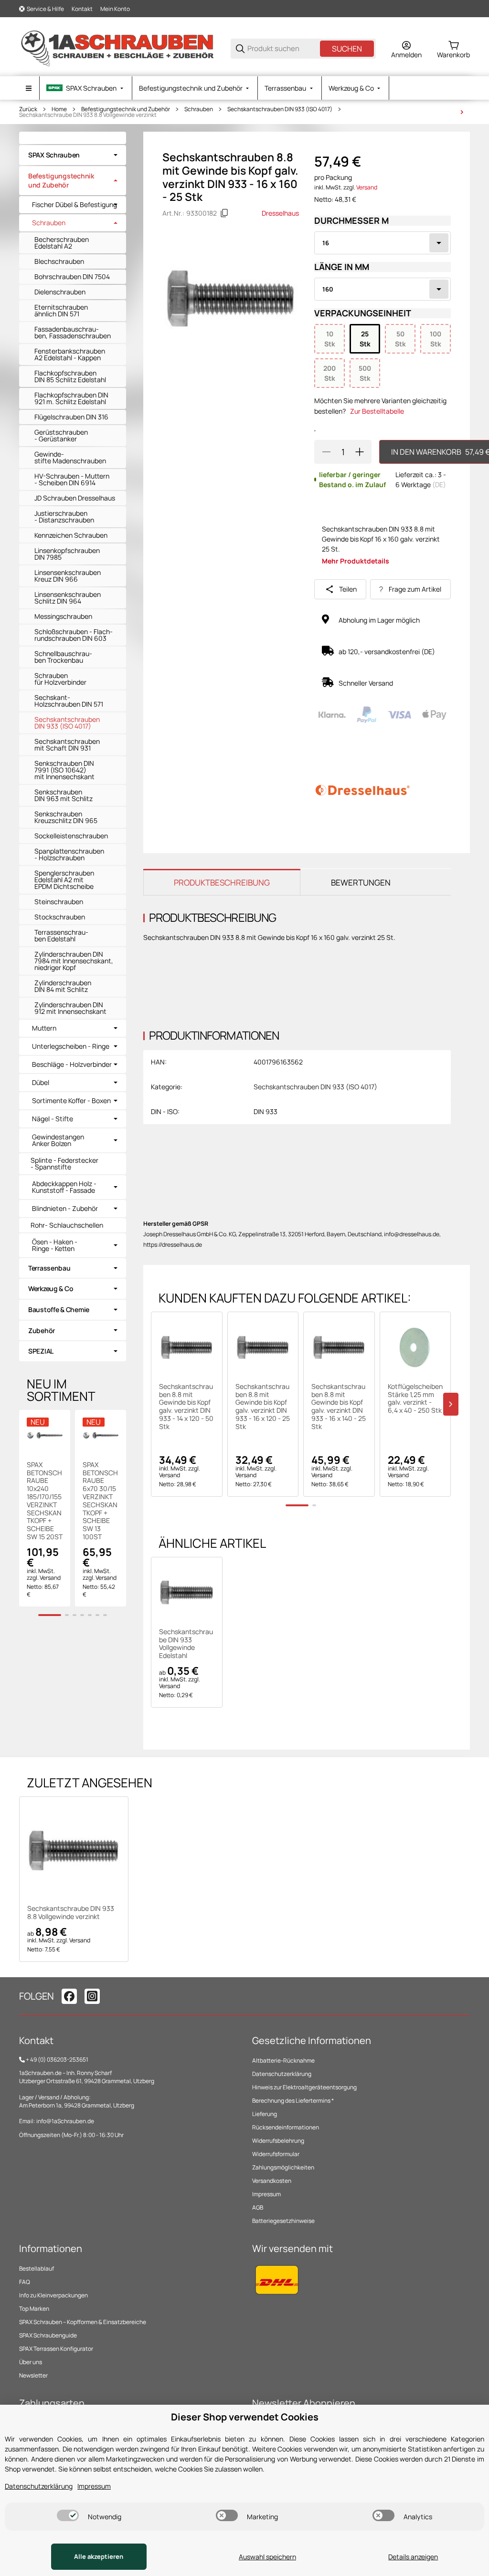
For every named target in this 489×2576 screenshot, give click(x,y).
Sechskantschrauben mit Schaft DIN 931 (67, 745)
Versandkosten (272, 2181)
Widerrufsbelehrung (278, 2141)
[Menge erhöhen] (360, 452)
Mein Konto (115, 9)
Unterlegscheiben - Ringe (71, 1046)
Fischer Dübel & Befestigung (74, 205)
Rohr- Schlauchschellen (67, 1225)
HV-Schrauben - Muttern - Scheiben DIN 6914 (72, 479)
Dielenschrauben (60, 292)
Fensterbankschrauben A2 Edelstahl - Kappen (70, 354)
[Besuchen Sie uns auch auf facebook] (69, 1996)
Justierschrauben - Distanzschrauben (64, 516)
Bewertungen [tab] (361, 882)
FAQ (25, 2282)
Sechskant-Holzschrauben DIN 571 (69, 701)
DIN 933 (266, 1111)
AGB (258, 2207)
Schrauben (199, 109)
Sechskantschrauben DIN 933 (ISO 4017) (280, 109)
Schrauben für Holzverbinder (60, 679)
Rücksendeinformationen (286, 2127)
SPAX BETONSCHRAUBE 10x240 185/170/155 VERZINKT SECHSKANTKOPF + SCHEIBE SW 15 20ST (45, 1501)
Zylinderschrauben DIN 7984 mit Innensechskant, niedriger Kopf (74, 961)
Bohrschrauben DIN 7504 (72, 276)
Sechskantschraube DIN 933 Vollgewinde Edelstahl (186, 1644)
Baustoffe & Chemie (59, 1309)
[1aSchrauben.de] (117, 48)
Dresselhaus (280, 213)
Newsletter (33, 2375)
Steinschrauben (59, 902)
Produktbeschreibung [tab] (222, 882)
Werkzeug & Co (51, 1288)
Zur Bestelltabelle (377, 411)
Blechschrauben (59, 261)
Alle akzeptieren (99, 2556)
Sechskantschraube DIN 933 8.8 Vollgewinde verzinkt (88, 115)
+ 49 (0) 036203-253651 (57, 2060)
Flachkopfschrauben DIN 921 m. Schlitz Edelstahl (71, 398)
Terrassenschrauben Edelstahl (61, 935)
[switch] (68, 2515)
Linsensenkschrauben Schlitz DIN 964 (68, 598)
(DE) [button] (439, 485)
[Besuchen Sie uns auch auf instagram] (92, 1996)
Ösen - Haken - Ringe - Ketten (55, 1245)
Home (59, 109)
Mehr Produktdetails (356, 561)
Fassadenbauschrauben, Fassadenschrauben (73, 332)
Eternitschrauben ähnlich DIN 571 (61, 310)
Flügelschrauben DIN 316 (71, 417)
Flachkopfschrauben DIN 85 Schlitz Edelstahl (70, 376)
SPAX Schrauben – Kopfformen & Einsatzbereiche (83, 2322)
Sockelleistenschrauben (71, 836)
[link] (73, 155)
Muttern (44, 1028)
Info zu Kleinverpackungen (53, 2295)
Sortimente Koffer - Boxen (71, 1101)
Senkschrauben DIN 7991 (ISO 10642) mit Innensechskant (64, 770)
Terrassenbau (49, 1268)
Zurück (28, 109)
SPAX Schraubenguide (48, 2335)
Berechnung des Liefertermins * (293, 2101)
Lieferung (265, 2114)
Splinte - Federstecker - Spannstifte (64, 1163)
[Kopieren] (224, 213)
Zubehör (42, 1330)
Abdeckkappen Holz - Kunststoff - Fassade (64, 1187)
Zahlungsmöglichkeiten (283, 2167)
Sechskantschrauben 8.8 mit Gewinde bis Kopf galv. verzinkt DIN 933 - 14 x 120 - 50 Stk (186, 1407)
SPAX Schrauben (54, 155)
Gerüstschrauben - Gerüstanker (61, 435)
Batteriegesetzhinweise (283, 2221)
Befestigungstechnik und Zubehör (126, 109)
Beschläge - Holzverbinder (72, 1064)
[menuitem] (86, 88)
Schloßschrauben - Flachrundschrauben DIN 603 (74, 635)
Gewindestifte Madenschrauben (70, 457)
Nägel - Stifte (53, 1119)
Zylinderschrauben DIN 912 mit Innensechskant (70, 1008)
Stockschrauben (60, 917)
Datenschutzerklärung (282, 2074)
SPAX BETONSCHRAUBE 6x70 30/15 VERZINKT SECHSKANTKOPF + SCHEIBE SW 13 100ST (100, 1501)
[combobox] (383, 243)
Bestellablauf (37, 2268)
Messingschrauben (63, 616)
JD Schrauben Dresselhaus (75, 498)
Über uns (31, 2362)
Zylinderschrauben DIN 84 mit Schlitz (63, 986)
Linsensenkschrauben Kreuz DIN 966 (68, 576)
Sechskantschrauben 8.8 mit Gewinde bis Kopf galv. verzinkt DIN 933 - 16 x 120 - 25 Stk (263, 1407)
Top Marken (34, 2309)
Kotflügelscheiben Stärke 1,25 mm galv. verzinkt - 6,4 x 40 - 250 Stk (415, 1399)
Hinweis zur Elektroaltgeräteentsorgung (304, 2087)
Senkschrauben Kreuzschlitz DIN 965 (66, 817)
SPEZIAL (41, 1351)
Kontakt (82, 9)
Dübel (41, 1083)
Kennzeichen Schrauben (71, 535)
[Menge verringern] (326, 452)
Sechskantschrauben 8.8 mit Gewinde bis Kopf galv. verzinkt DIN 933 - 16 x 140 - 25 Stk (339, 1407)
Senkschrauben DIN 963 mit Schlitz (64, 795)
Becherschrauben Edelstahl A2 (62, 243)
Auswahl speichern (267, 2557)
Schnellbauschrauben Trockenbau (63, 657)
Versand (367, 187)
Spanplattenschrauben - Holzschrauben (69, 854)
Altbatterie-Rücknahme (283, 2060)
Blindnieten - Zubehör (65, 1209)
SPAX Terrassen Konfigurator (56, 2349)
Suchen (347, 49)
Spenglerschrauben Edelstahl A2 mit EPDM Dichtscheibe (64, 880)
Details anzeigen (413, 2557)
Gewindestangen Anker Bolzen (58, 1140)
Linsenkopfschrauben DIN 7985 (67, 554)
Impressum (266, 2194)
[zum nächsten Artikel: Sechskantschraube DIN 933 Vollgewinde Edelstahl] (462, 112)
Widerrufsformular (276, 2154)
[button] (187, 1347)
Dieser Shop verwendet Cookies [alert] (245, 2417)
